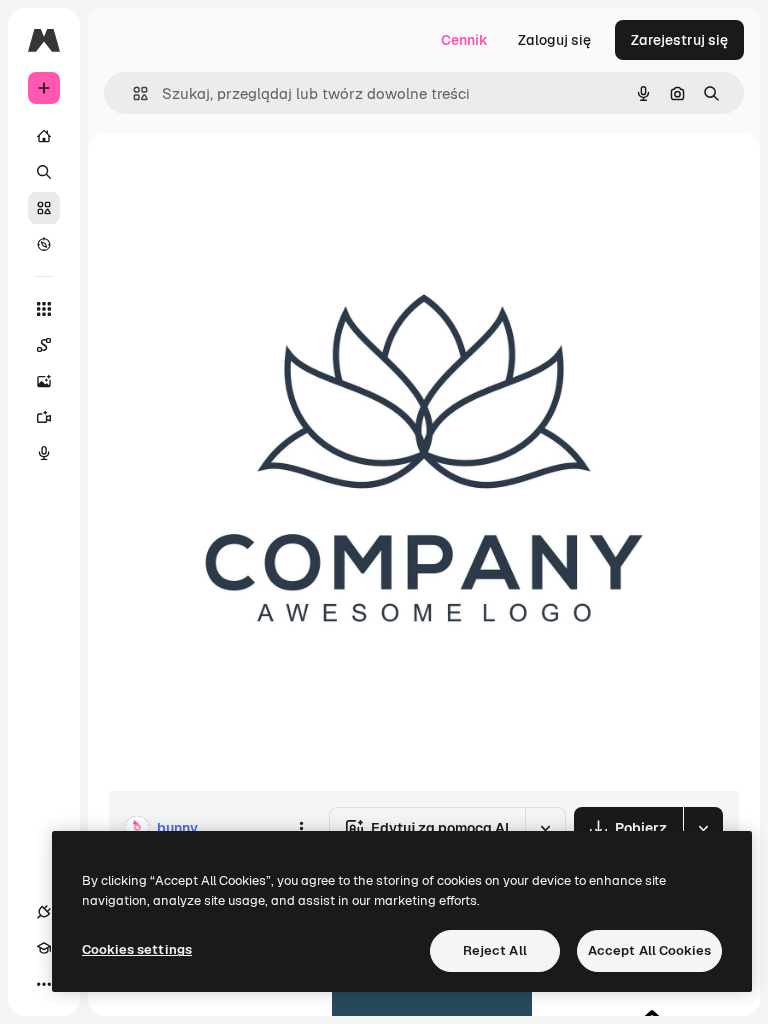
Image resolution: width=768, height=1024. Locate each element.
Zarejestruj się (679, 40)
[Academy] (44, 948)
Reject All (495, 950)
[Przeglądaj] (44, 244)
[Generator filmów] (44, 417)
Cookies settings (137, 949)
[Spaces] (44, 345)
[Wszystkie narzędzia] (44, 309)
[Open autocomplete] (132, 93)
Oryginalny (246, 179)
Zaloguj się (554, 40)
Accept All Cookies (649, 950)
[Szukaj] (44, 172)
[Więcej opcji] (301, 828)
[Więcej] (44, 984)
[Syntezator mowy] (44, 453)
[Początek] (44, 136)
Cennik (464, 40)
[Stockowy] (44, 208)
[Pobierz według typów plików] (703, 828)
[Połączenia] (44, 912)
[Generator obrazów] (44, 381)
